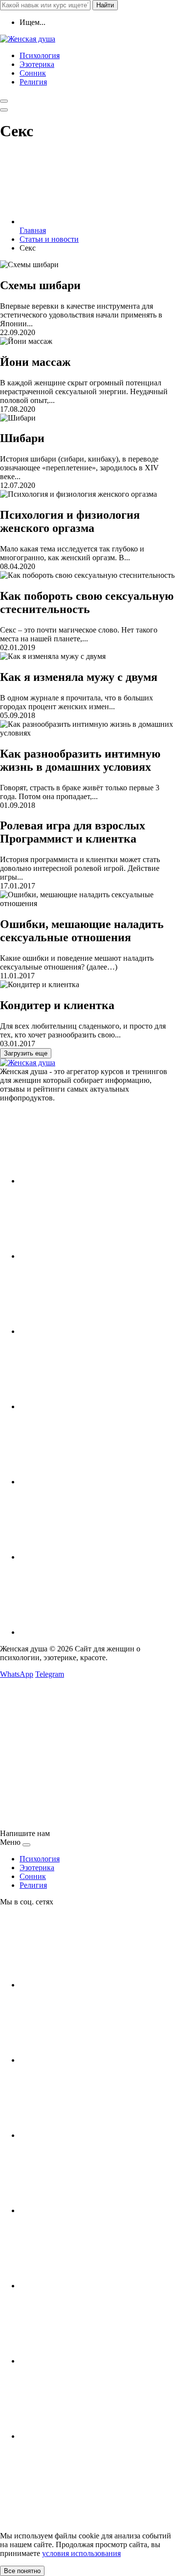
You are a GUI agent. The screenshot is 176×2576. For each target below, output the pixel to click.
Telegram (50, 1674)
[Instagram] (93, 1256)
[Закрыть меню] (26, 1845)
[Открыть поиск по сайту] (4, 101)
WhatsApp (17, 1674)
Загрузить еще (26, 1053)
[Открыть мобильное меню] (4, 110)
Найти (105, 5)
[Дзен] (93, 1557)
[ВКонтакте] (93, 1181)
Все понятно (22, 2571)
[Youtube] (93, 1331)
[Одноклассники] (93, 1406)
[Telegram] (93, 1482)
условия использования (81, 2553)
